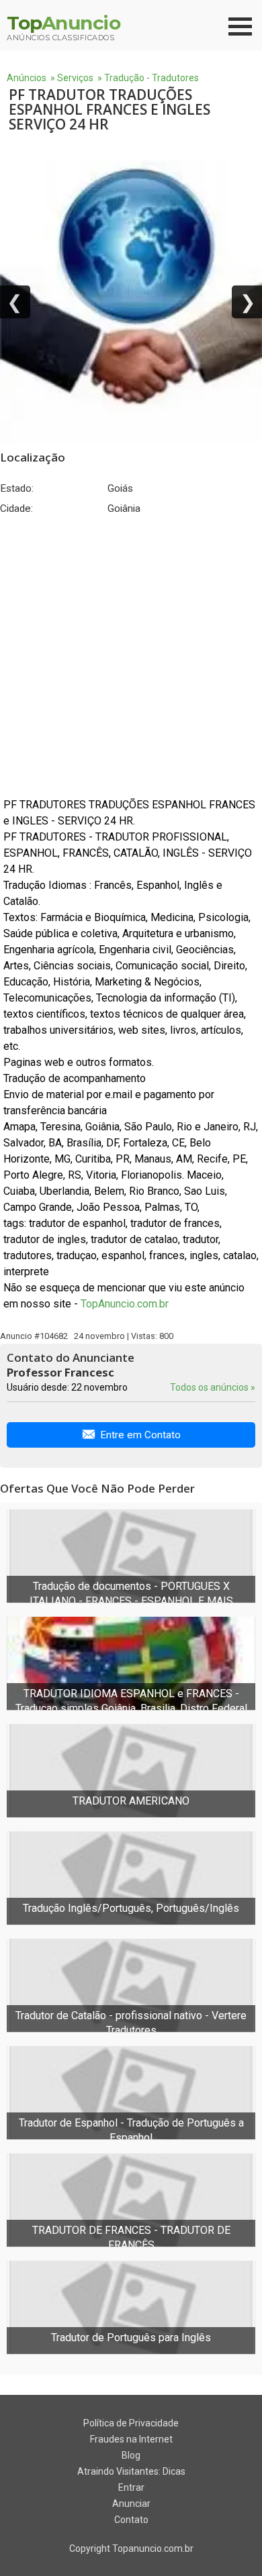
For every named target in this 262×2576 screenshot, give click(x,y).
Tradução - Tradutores (151, 78)
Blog (131, 2455)
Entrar (131, 2487)
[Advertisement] (131, 656)
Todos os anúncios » (213, 1387)
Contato (131, 2520)
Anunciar (131, 2504)
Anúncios (27, 78)
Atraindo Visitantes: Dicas (131, 2471)
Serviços (75, 78)
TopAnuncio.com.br (125, 1304)
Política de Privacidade (131, 2423)
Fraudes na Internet (131, 2439)
